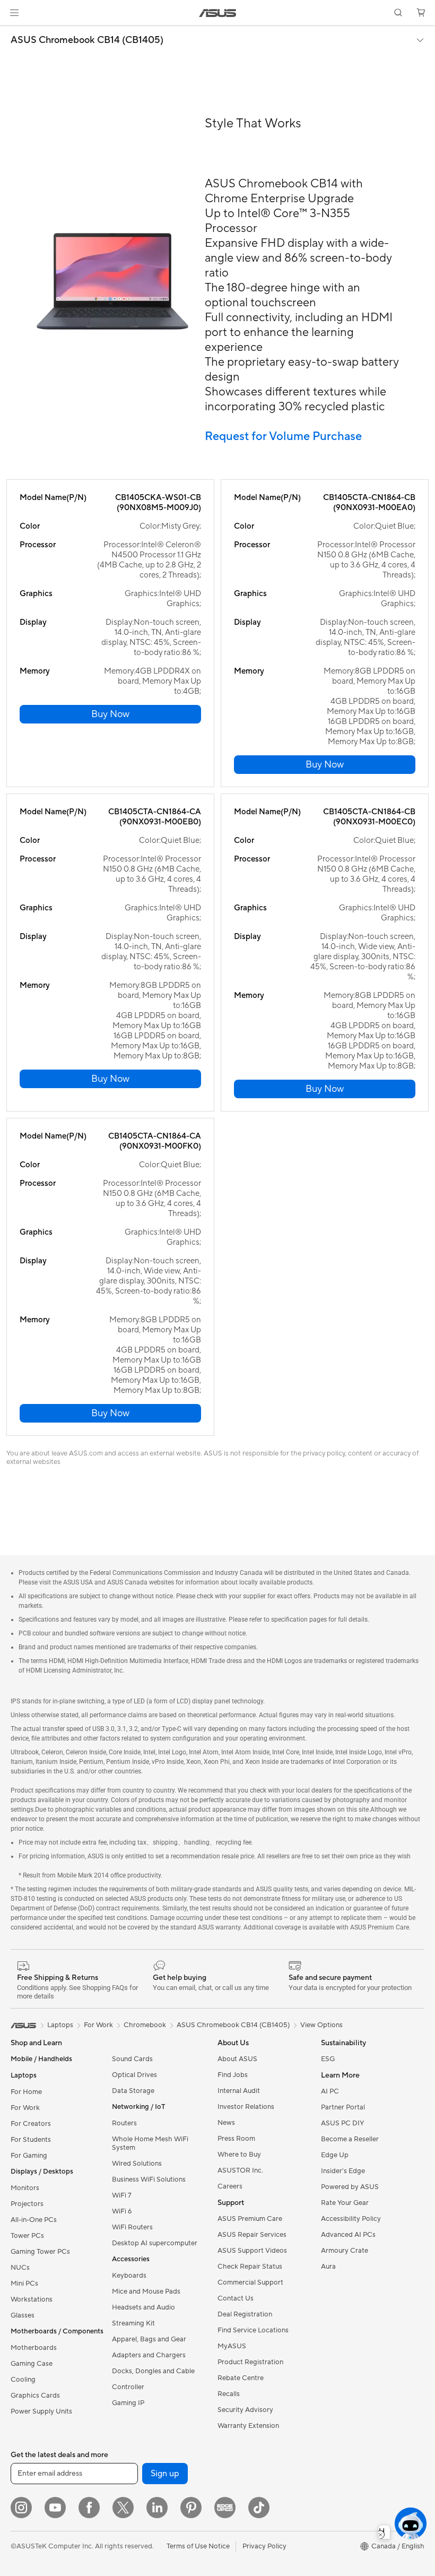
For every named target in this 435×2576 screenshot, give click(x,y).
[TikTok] (259, 2508)
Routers (124, 2123)
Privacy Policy (264, 2546)
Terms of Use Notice (198, 2546)
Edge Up (335, 2155)
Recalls (229, 2394)
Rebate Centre (241, 2378)
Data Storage (133, 2091)
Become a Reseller (350, 2139)
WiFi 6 (122, 2211)
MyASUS (232, 2346)
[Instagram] (21, 2508)
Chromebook (145, 2025)
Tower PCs (27, 2236)
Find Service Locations (253, 2330)
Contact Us (236, 2298)
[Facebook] (89, 2508)
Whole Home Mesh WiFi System (150, 2143)
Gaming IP (128, 2403)
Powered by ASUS (350, 2187)
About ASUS (237, 2059)
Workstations (32, 2299)
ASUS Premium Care (250, 2219)
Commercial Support (250, 2282)
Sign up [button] (165, 2474)
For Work (25, 2108)
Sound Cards (132, 2059)
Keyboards (129, 2276)
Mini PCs (24, 2284)
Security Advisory (245, 2410)
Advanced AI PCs (348, 2235)
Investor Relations (246, 2107)
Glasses (23, 2315)
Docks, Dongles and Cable (153, 2371)
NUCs (20, 2268)
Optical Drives (134, 2075)
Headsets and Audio (143, 2307)
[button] (14, 13)
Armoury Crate (345, 2251)
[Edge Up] (225, 2508)
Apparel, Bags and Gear (149, 2339)
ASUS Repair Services (252, 2235)
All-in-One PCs (34, 2220)
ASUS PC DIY (342, 2123)
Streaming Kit (133, 2323)
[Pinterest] (191, 2508)
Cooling (23, 2380)
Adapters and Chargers (149, 2355)
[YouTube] (55, 2508)
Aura (328, 2267)
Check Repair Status (250, 2267)
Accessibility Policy (351, 2219)
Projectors (27, 2204)
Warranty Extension (248, 2426)
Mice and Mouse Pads (146, 2291)
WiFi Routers (132, 2227)
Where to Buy (239, 2155)
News (226, 2123)
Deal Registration (245, 2314)
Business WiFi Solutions (149, 2179)
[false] (110, 714)
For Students (31, 2140)
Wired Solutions (137, 2164)
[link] (218, 13)
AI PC (330, 2091)
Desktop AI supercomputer (155, 2243)
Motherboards (34, 2348)
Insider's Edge (343, 2171)
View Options (321, 2025)
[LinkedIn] (157, 2508)
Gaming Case (32, 2364)
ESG (328, 2059)
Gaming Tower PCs (40, 2252)
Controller (128, 2387)
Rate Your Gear (345, 2203)
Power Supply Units (41, 2411)
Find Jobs (233, 2075)
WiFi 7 (122, 2195)
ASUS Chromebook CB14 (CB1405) (87, 40)
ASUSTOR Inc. (240, 2170)
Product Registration (250, 2362)
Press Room (236, 2139)
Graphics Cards (35, 2396)
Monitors (25, 2188)
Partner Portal (343, 2107)
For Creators (31, 2124)
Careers (230, 2186)
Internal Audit (239, 2091)
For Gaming (29, 2156)
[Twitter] (123, 2508)
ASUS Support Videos (252, 2251)
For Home (26, 2092)
